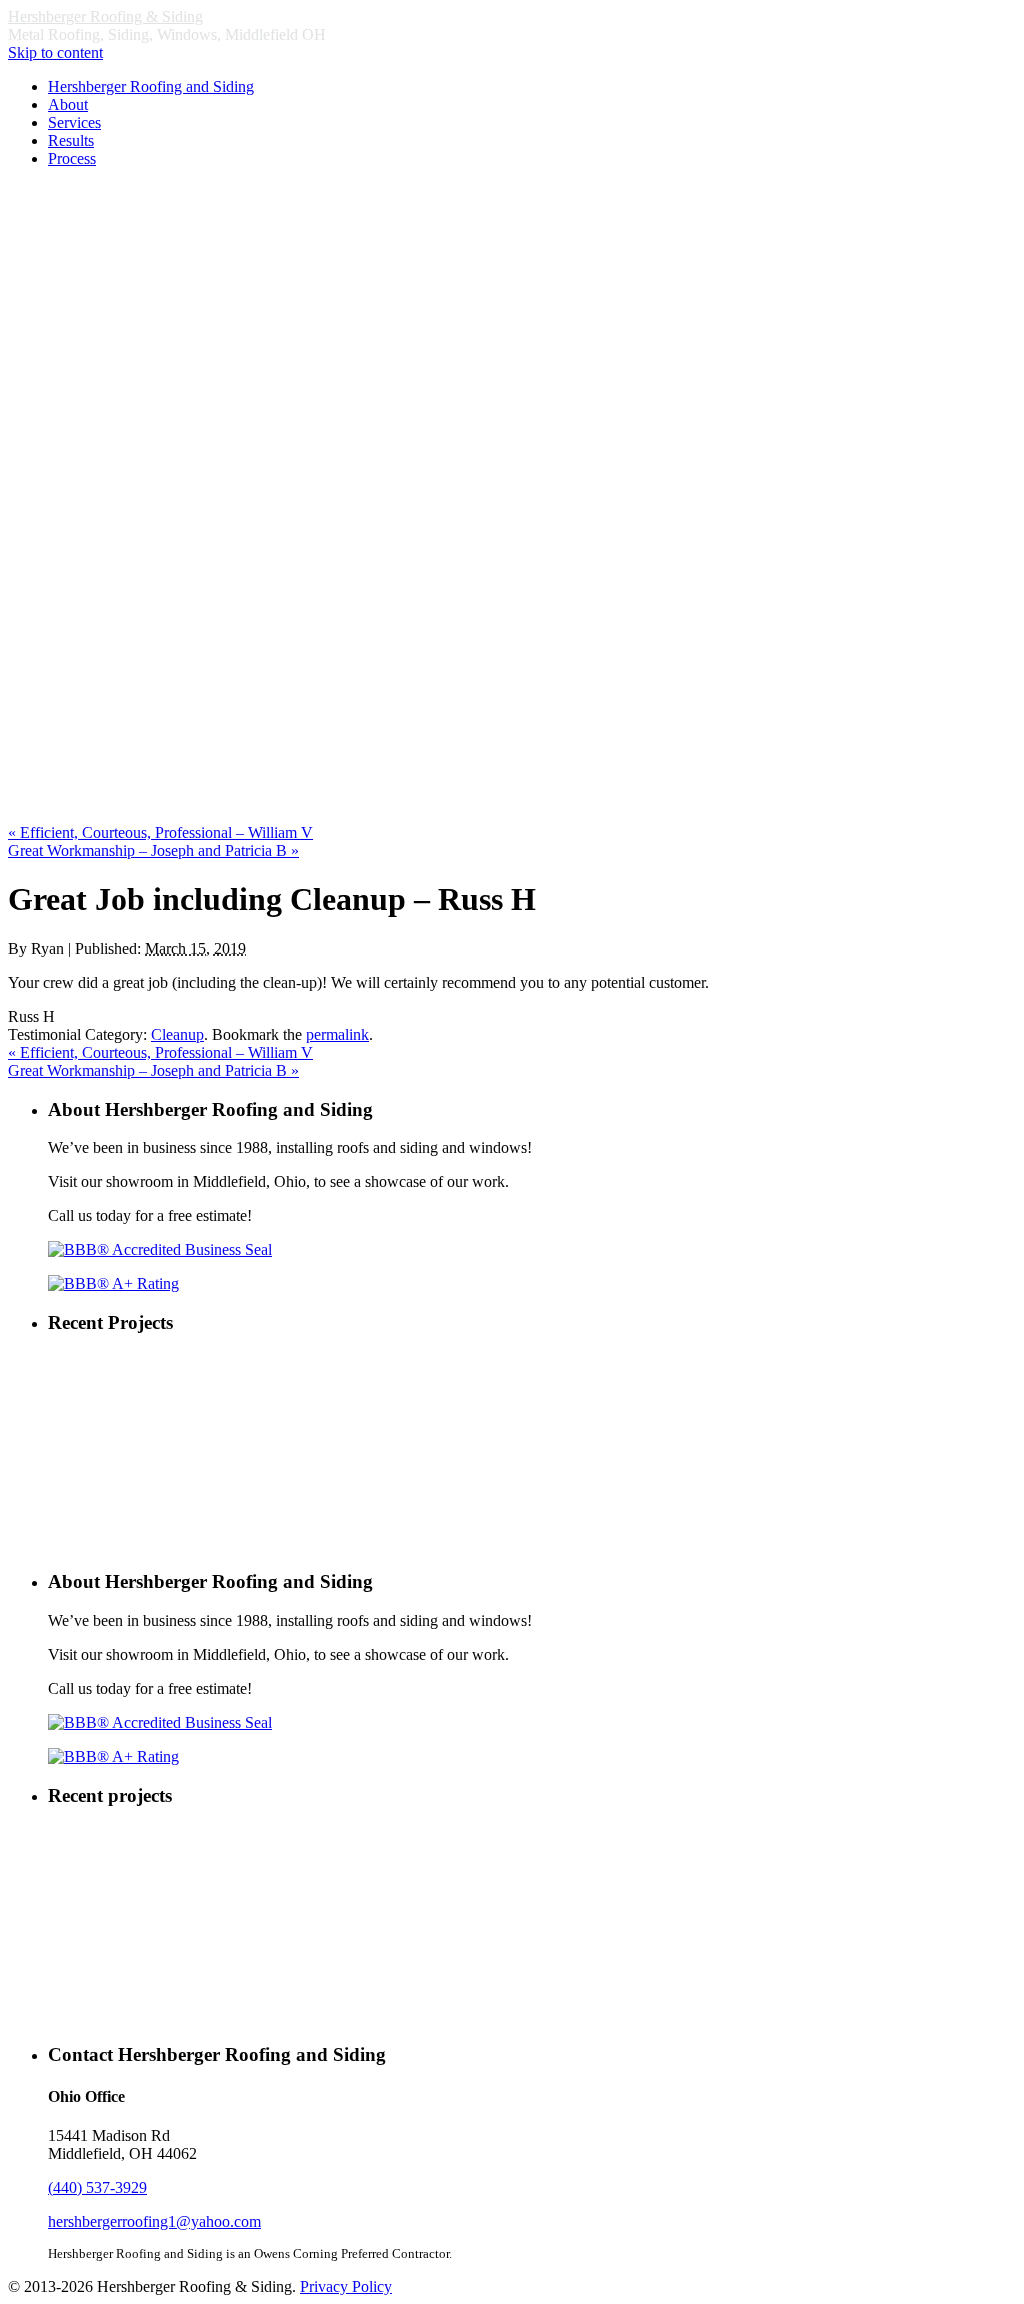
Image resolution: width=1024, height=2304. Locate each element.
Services (74, 122)
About (68, 104)
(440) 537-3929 (97, 2187)
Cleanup (177, 1034)
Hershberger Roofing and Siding (151, 86)
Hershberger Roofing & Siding (105, 16)
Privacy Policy (346, 2286)
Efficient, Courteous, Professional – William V (160, 832)
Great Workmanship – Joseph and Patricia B (153, 850)
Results (71, 140)
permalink (337, 1034)
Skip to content (55, 52)
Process (72, 158)
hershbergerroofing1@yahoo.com (154, 2221)
